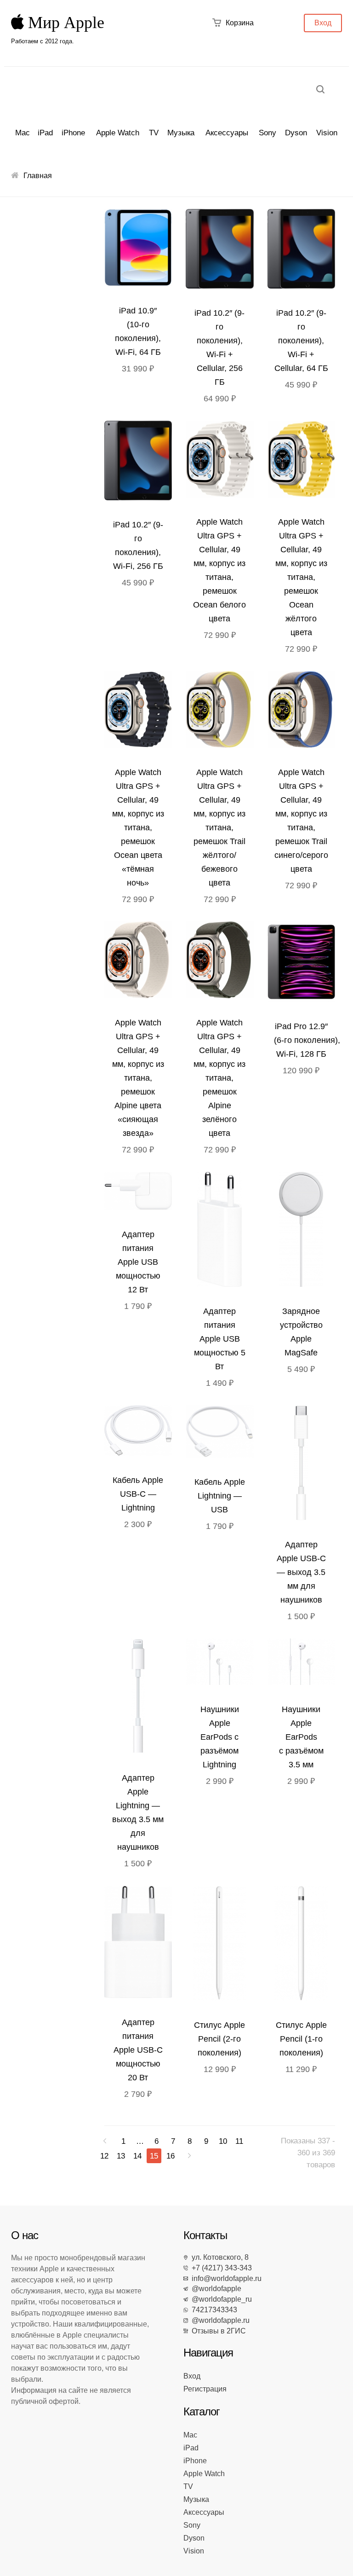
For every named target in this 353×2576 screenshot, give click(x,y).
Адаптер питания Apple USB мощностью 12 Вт (138, 1262)
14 (137, 2156)
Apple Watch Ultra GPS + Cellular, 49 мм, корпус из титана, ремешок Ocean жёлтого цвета (301, 577)
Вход (323, 23)
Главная (38, 176)
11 (239, 2141)
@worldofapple (215, 2289)
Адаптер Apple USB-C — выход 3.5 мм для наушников (301, 1572)
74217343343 (213, 2310)
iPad (45, 133)
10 (223, 2141)
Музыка (181, 133)
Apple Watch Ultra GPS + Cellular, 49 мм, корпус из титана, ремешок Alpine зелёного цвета (219, 1078)
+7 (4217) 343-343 (220, 2268)
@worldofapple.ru (219, 2320)
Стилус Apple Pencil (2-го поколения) (219, 2039)
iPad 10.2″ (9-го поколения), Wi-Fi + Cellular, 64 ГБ (301, 341)
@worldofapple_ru (220, 2299)
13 (121, 2156)
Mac (23, 133)
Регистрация (205, 2389)
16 (171, 2156)
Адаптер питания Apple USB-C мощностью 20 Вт (138, 2050)
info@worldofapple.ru (225, 2278)
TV (154, 133)
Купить (222, 461)
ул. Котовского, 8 (218, 2257)
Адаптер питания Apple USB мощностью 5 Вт (220, 1339)
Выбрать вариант (140, 250)
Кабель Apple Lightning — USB (220, 1496)
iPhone (73, 133)
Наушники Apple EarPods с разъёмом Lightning (220, 1737)
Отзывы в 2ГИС (217, 2331)
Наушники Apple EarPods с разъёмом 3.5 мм (301, 1737)
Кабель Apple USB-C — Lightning (138, 1494)
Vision (327, 133)
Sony (268, 133)
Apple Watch (118, 133)
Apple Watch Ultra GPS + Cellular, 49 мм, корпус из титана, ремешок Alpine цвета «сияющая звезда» (138, 1078)
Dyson (296, 133)
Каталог (202, 2411)
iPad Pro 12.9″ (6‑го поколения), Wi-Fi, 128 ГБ (307, 1040)
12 (104, 2156)
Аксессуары (227, 133)
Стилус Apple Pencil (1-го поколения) (301, 2039)
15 (154, 2156)
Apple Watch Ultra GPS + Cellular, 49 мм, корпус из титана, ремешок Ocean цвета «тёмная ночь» (138, 828)
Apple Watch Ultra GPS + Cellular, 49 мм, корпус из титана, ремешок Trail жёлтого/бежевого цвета (219, 828)
